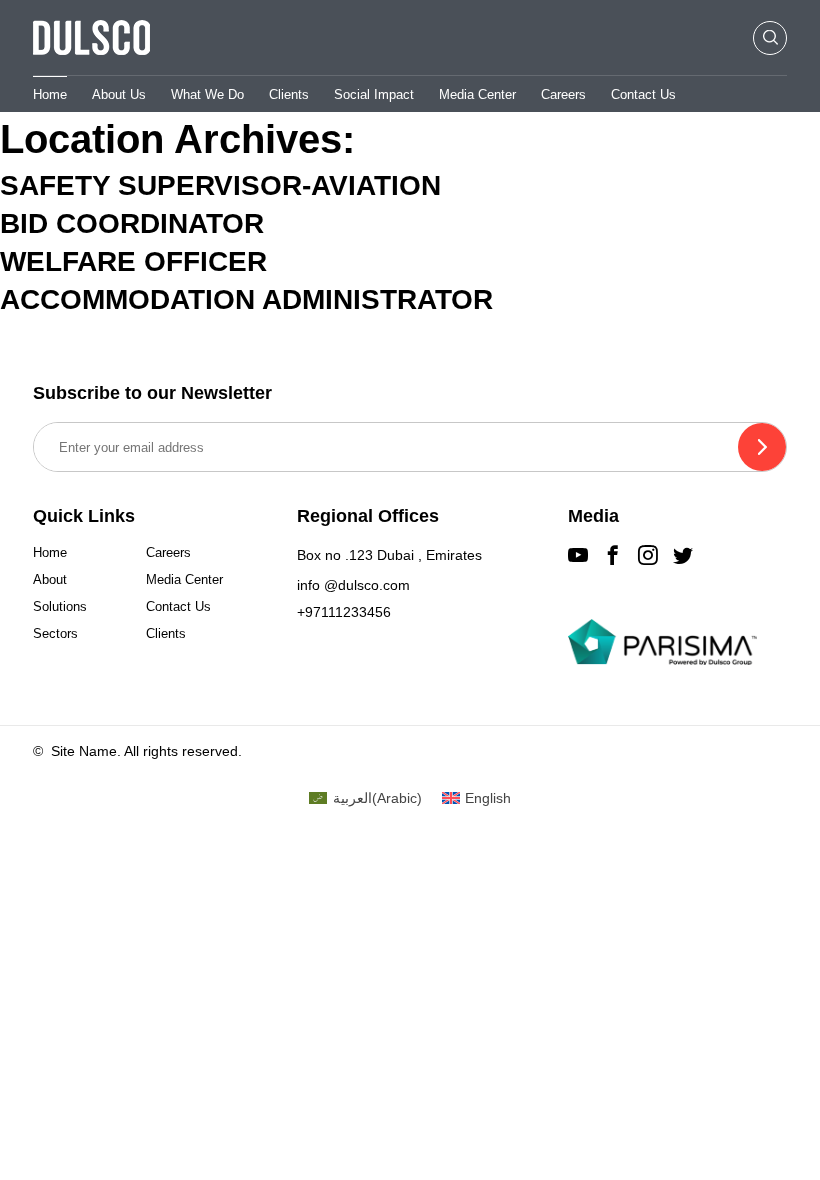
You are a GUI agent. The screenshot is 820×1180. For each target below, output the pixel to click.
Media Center (477, 94)
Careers (563, 94)
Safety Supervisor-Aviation (220, 185)
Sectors (55, 633)
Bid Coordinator (132, 223)
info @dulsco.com (353, 585)
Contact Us (643, 94)
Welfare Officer (133, 261)
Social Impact (374, 94)
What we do (207, 94)
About (50, 579)
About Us (119, 94)
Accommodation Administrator (246, 299)
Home (50, 94)
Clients (289, 94)
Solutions (60, 606)
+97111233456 (344, 612)
